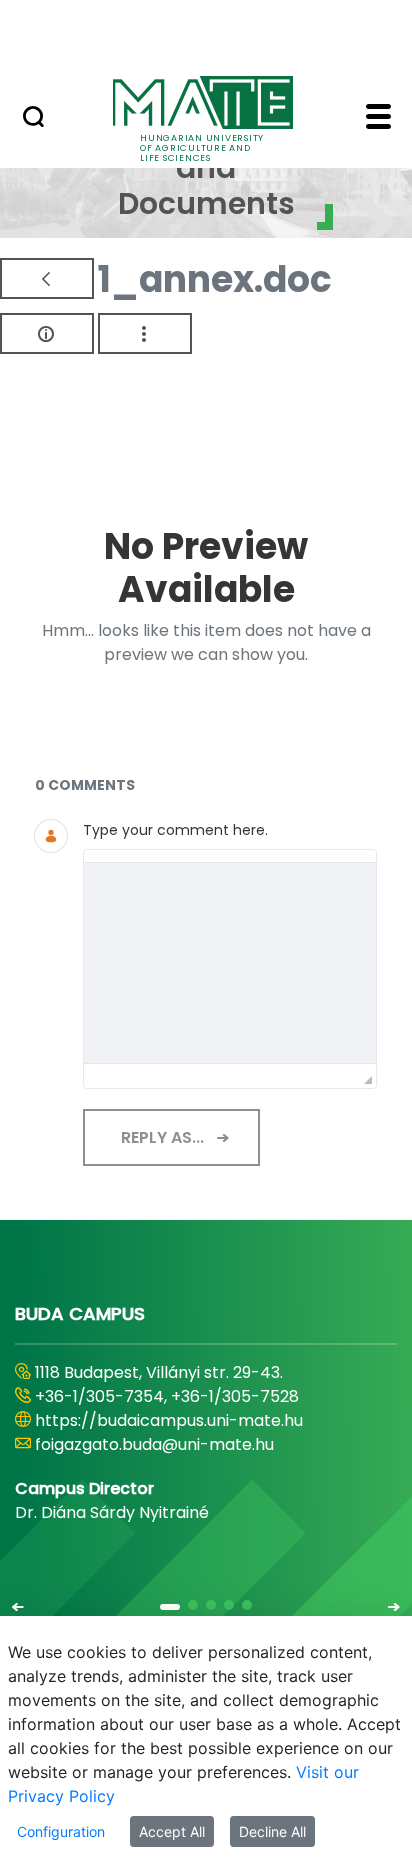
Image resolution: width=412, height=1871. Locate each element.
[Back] (47, 278)
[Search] (33, 119)
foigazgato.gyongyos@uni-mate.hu (172, 1444)
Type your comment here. (175, 830)
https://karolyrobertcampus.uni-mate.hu (198, 1420)
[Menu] (378, 119)
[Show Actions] (145, 333)
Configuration (61, 1831)
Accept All (172, 1831)
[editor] (230, 963)
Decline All (272, 1831)
